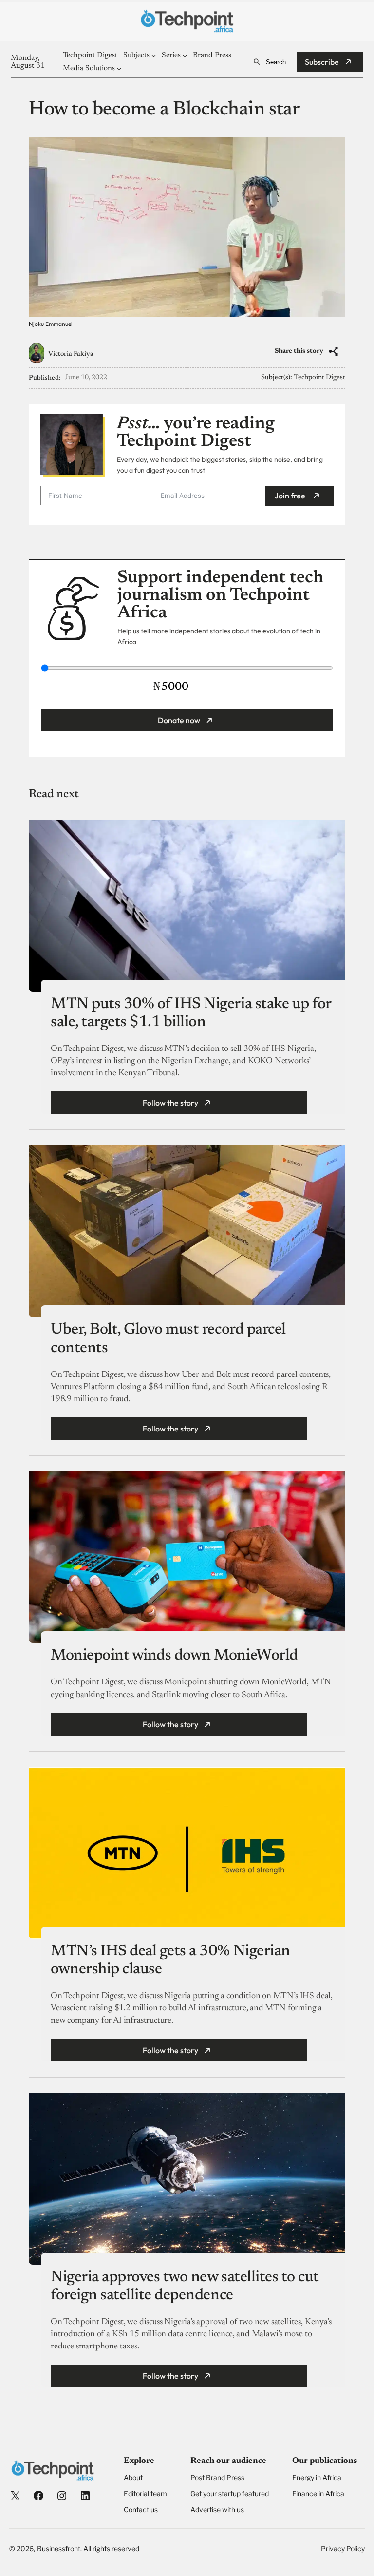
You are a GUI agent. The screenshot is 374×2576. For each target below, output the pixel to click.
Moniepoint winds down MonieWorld (174, 1656)
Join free (290, 496)
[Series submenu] (185, 55)
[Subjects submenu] (154, 55)
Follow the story (170, 1103)
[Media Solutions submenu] (119, 68)
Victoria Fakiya (71, 354)
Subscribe (322, 62)
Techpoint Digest (319, 378)
